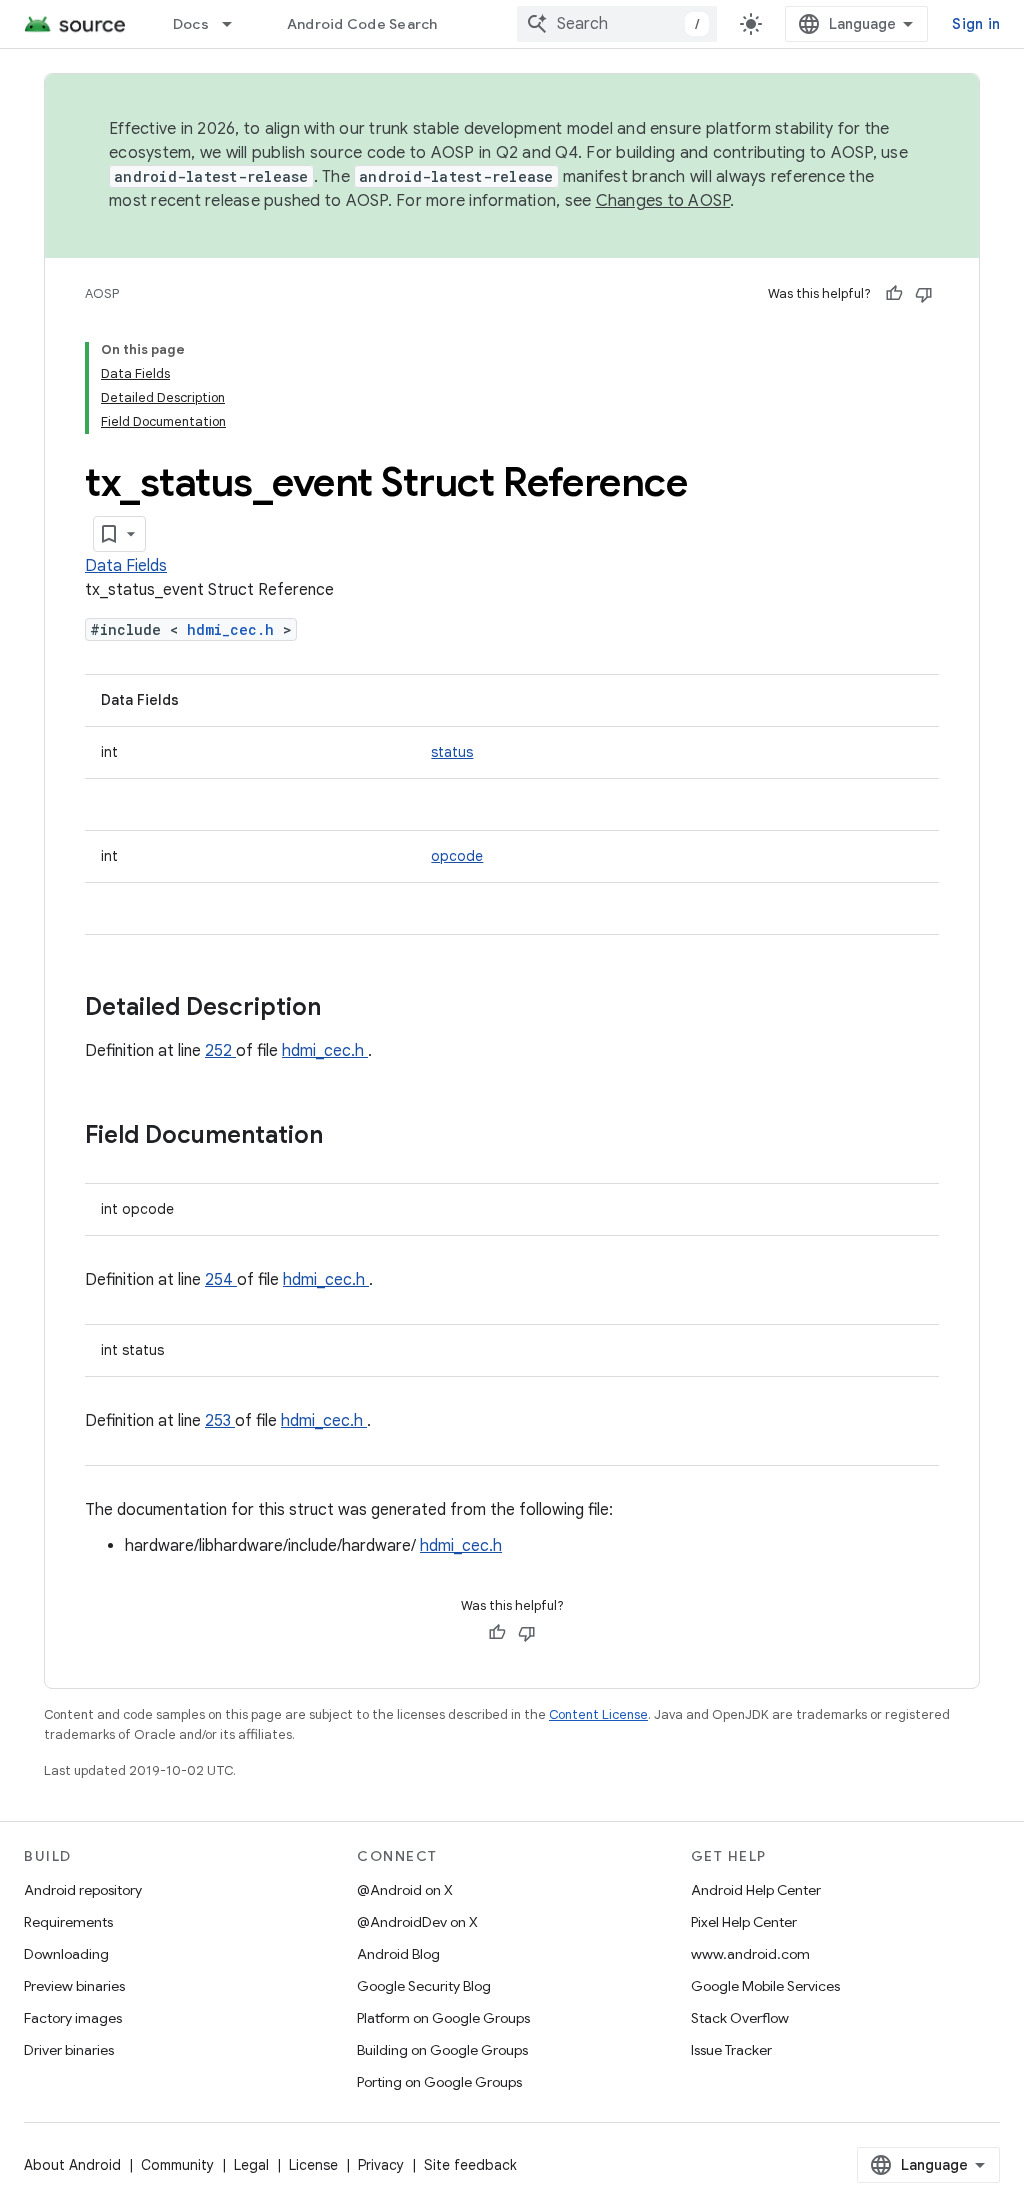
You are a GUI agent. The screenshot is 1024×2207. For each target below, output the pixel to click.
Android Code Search (362, 24)
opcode (457, 856)
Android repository (83, 1890)
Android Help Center (756, 1890)
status (452, 752)
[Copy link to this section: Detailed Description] (347, 1009)
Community (177, 2165)
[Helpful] (894, 294)
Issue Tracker (731, 2050)
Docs (191, 24)
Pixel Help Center (744, 1922)
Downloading (66, 1954)
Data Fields (126, 566)
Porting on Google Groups (439, 2082)
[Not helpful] (924, 294)
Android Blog (398, 1954)
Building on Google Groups (442, 2050)
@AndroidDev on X (417, 1922)
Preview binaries (74, 1986)
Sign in (976, 24)
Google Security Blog (424, 1986)
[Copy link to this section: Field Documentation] (349, 1137)
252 (220, 1051)
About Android (72, 2165)
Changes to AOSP (663, 201)
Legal (251, 2165)
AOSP (102, 293)
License (313, 2165)
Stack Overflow (740, 2018)
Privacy (381, 2165)
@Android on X (405, 1890)
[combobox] (617, 24)
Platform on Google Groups (443, 2018)
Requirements (68, 1922)
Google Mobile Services (765, 1986)
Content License (598, 1714)
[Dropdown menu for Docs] (236, 24)
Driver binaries (69, 2050)
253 (220, 1421)
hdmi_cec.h (235, 629)
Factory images (73, 2018)
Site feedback (470, 2165)
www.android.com (750, 1954)
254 (221, 1280)
